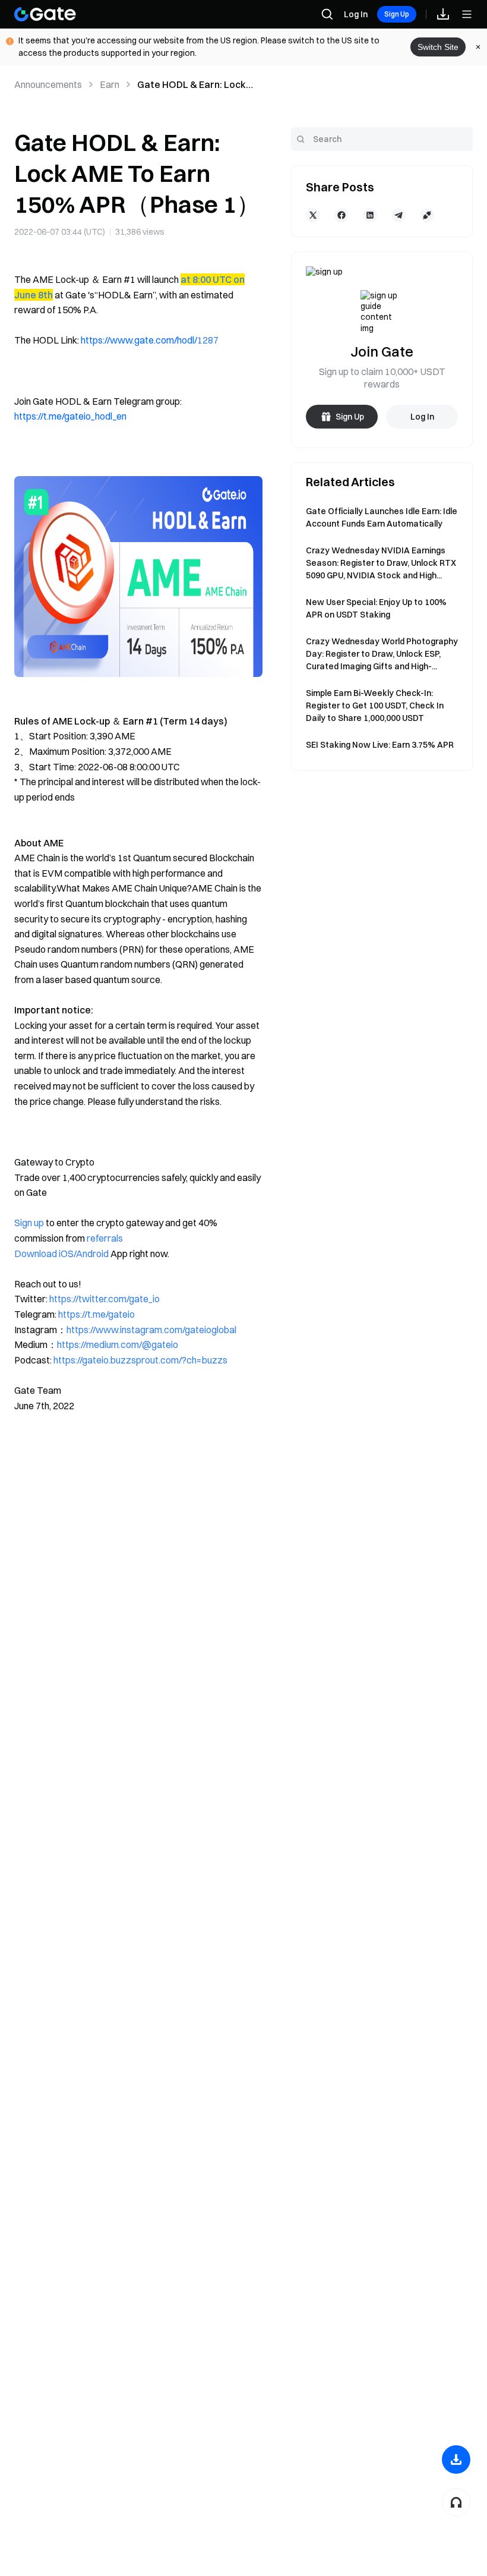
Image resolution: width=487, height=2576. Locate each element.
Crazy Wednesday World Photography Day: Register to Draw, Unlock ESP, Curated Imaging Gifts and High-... (382, 654)
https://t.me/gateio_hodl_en (70, 416)
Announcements (48, 84)
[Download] (456, 2460)
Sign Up (397, 14)
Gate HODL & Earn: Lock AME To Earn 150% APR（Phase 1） (192, 85)
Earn (110, 84)
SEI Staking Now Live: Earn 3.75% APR (380, 745)
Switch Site (438, 47)
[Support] (456, 2502)
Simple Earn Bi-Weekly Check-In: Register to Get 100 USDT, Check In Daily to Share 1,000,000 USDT (375, 706)
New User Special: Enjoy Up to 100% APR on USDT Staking (376, 608)
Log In (356, 14)
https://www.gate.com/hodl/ (139, 340)
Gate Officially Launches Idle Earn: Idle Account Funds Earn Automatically (382, 517)
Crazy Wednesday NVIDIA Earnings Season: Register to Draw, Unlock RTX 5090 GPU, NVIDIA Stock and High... (381, 563)
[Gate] (45, 14)
